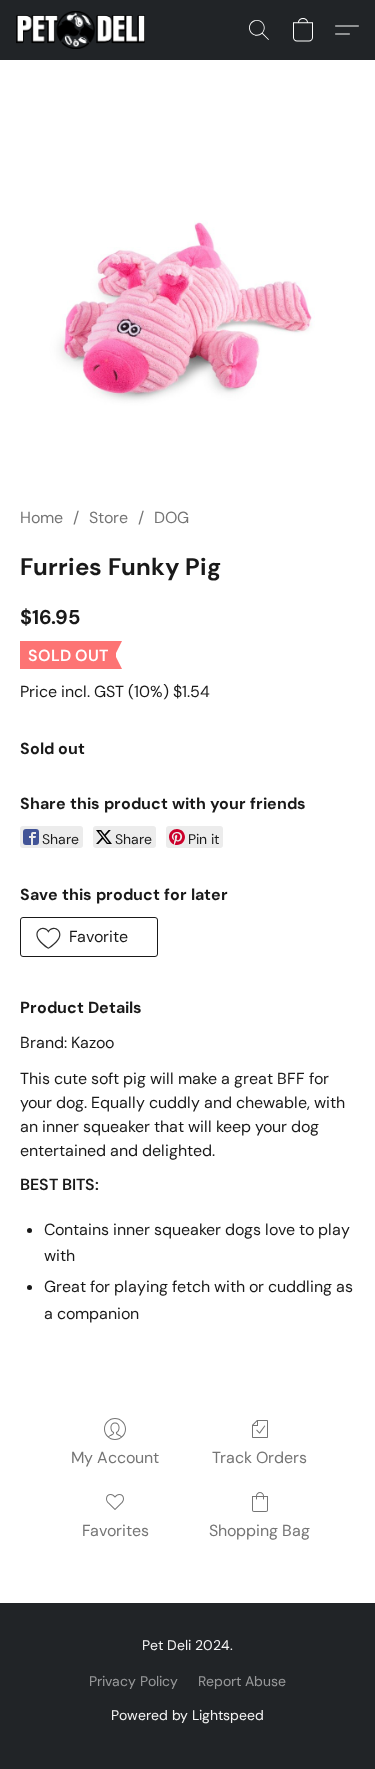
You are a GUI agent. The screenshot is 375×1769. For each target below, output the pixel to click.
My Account (115, 1457)
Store (108, 517)
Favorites (115, 1530)
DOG (171, 517)
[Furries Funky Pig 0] (187, 307)
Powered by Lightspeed (187, 1715)
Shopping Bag (259, 1530)
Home (41, 517)
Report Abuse (242, 1681)
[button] (84, 30)
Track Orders (259, 1457)
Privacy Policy (133, 1681)
